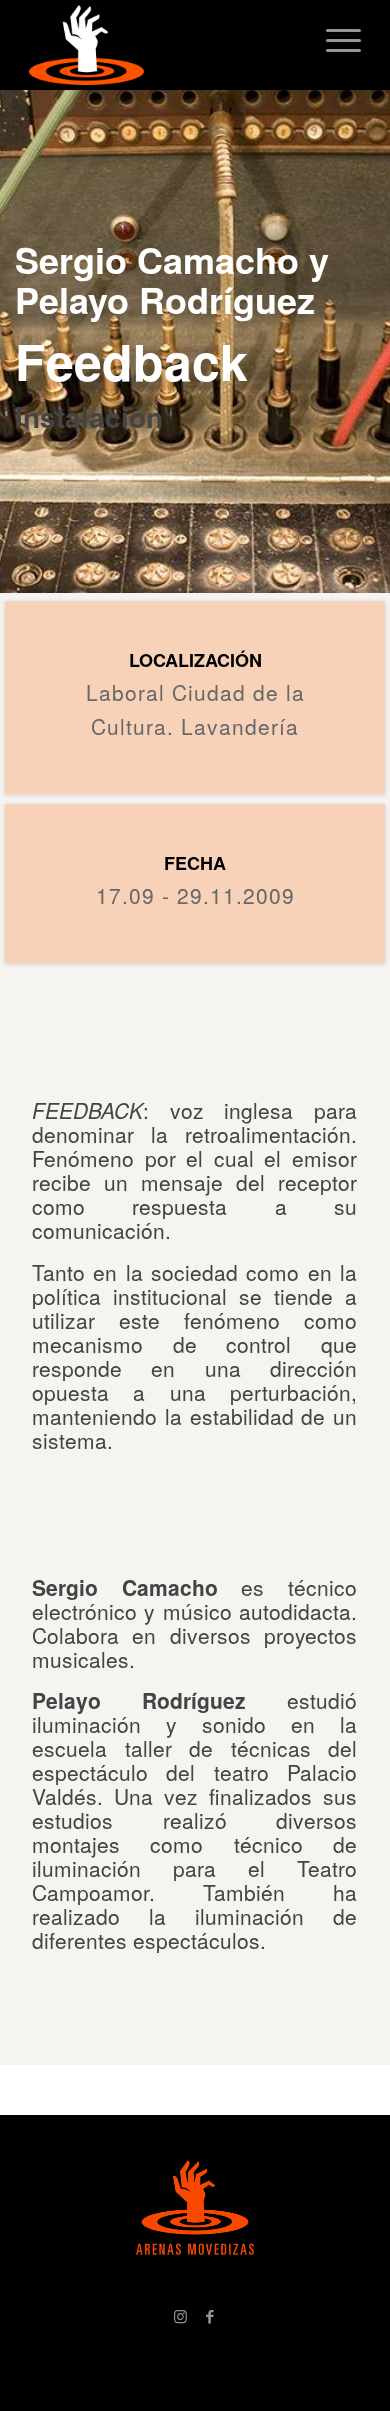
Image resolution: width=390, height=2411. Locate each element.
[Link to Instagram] (180, 2316)
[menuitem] (333, 40)
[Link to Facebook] (210, 2316)
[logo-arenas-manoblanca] (161, 45)
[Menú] (333, 40)
